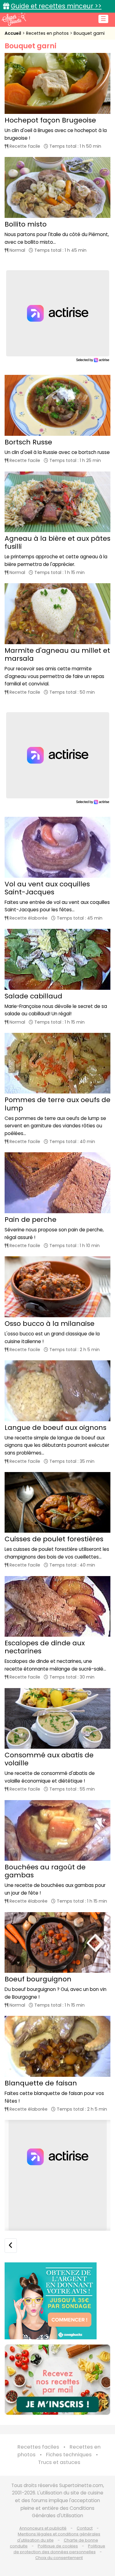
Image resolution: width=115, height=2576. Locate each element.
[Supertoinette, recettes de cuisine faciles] (14, 19)
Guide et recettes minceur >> (56, 6)
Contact (85, 2528)
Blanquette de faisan (41, 2083)
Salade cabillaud (33, 996)
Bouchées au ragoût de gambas (45, 1871)
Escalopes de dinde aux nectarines (45, 1647)
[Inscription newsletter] (57, 2380)
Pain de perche (31, 1220)
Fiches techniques (69, 2455)
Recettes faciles (38, 2447)
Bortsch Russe (28, 442)
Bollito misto (26, 224)
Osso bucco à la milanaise (50, 1324)
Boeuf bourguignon (38, 1979)
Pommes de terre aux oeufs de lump (57, 1104)
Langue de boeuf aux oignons (56, 1428)
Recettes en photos (48, 33)
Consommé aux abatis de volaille (49, 1759)
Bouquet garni (89, 33)
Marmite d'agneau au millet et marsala (57, 654)
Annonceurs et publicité (43, 2528)
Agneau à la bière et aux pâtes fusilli (57, 542)
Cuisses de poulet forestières (54, 1539)
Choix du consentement (59, 2558)
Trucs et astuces (59, 2462)
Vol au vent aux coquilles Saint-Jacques (47, 888)
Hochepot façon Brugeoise (50, 120)
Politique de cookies (58, 2546)
